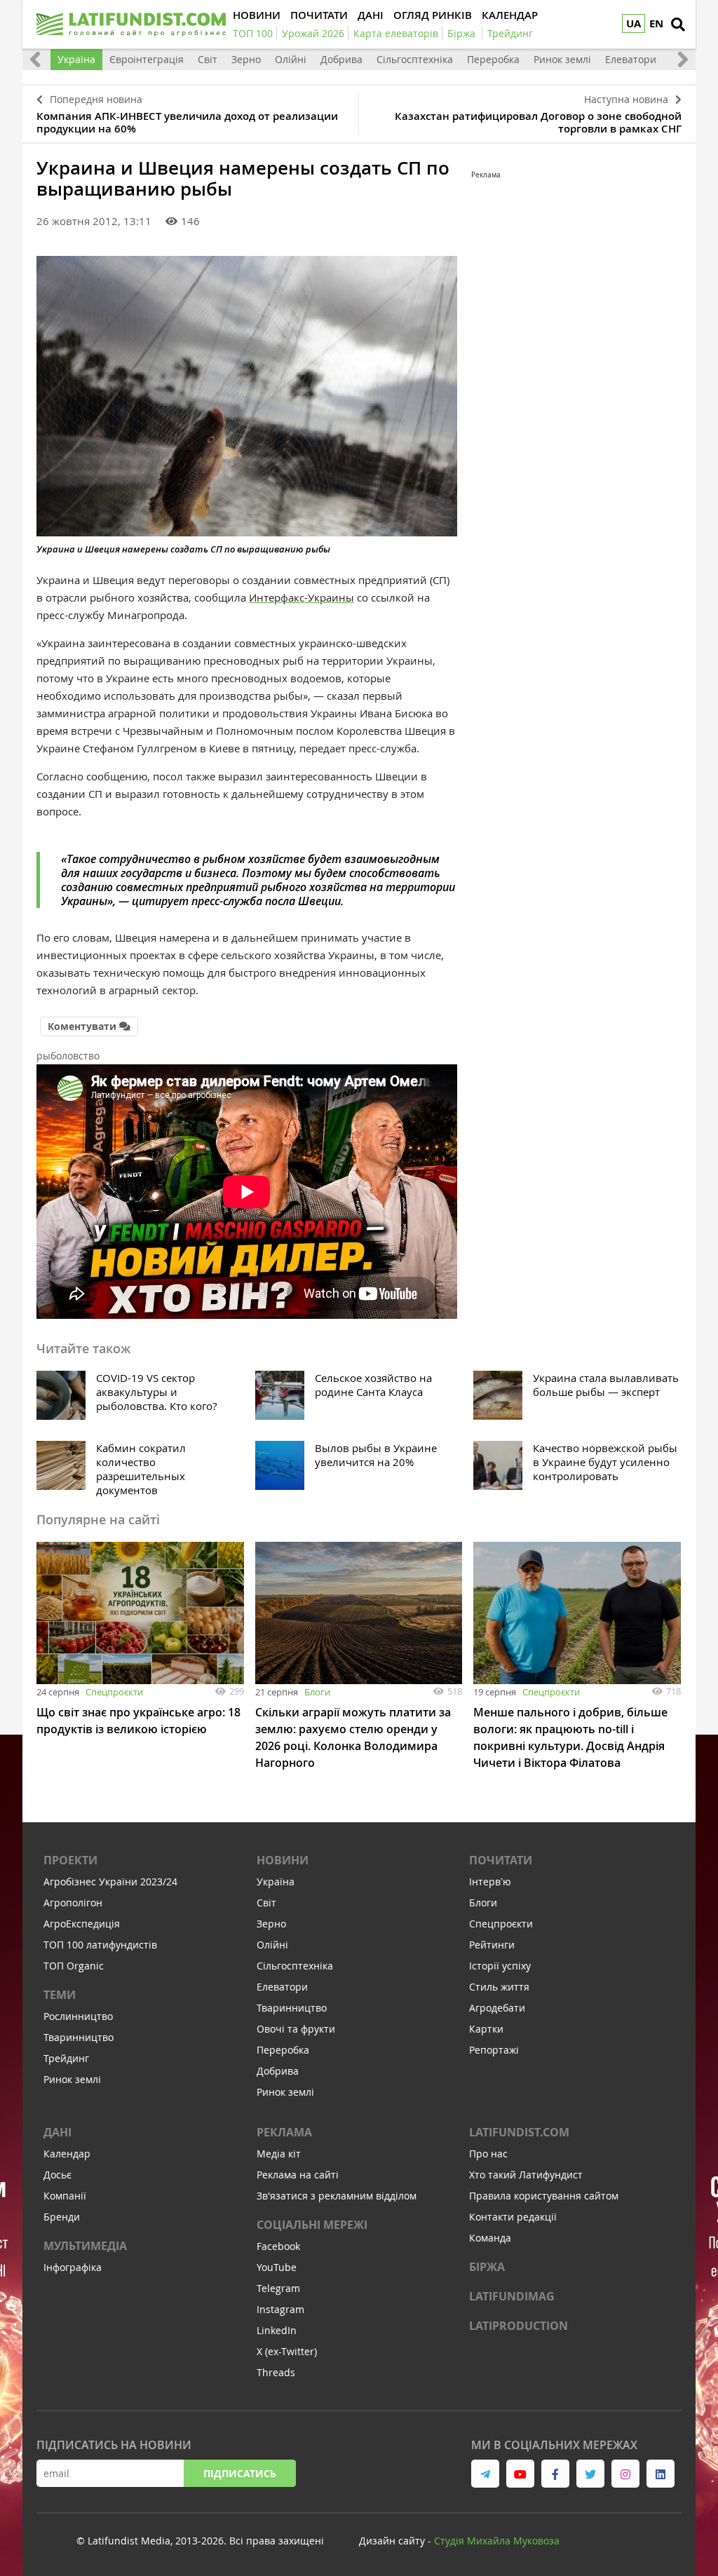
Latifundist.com (519, 2132)
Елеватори (631, 59)
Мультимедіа (85, 2246)
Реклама (284, 2132)
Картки (486, 2029)
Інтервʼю (490, 1882)
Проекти (70, 1860)
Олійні (291, 59)
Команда (490, 2238)
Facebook (278, 2246)
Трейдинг (66, 2058)
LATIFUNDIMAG (512, 2296)
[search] (678, 25)
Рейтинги (492, 1945)
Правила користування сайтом (544, 2196)
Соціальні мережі (312, 2225)
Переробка (493, 59)
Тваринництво (79, 2037)
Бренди (62, 2217)
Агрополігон (73, 1903)
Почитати (501, 1860)
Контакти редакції (513, 2217)
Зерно (246, 59)
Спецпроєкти (114, 1692)
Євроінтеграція (147, 59)
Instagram (280, 2309)
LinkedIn (277, 2330)
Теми (60, 1995)
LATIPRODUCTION (519, 2326)
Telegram (278, 2288)
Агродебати (497, 2008)
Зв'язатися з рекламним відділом (337, 2196)
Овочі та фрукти (296, 2029)
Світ (208, 59)
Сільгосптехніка (415, 59)
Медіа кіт (279, 2154)
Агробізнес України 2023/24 (110, 1882)
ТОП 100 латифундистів (100, 1945)
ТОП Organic (74, 1966)
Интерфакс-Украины (302, 597)
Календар (67, 2154)
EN (656, 23)
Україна (76, 59)
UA (634, 23)
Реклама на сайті (298, 2175)
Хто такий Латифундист (526, 2175)
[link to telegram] (485, 2474)
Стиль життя (499, 1987)
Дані (57, 2132)
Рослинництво (78, 2016)
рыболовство (68, 1056)
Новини (283, 1860)
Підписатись (240, 2473)
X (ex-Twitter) (287, 2351)
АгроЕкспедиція (82, 1924)
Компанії (65, 2196)
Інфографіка (73, 2267)
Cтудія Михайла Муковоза (497, 2541)
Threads (276, 2372)
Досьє (57, 2175)
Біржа (487, 2267)
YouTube (277, 2267)
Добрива (341, 59)
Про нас (488, 2154)
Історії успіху (500, 1966)
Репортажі (494, 2050)
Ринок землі (562, 59)
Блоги (317, 1692)
